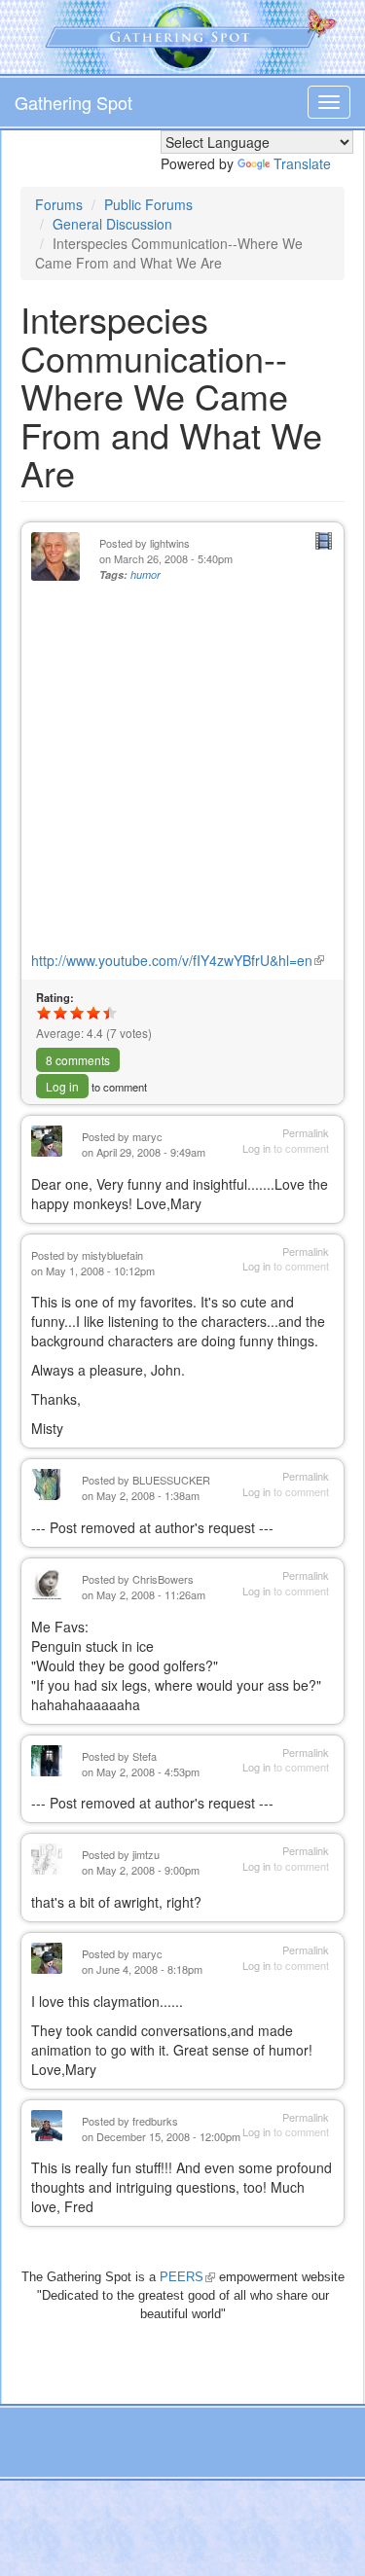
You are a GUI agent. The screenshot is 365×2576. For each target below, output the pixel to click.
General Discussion (112, 224)
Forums (59, 204)
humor (146, 574)
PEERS (187, 2277)
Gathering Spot (73, 102)
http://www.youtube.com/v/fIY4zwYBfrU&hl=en (178, 960)
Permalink (306, 1133)
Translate (302, 163)
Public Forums (148, 204)
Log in (62, 1086)
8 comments (78, 1060)
